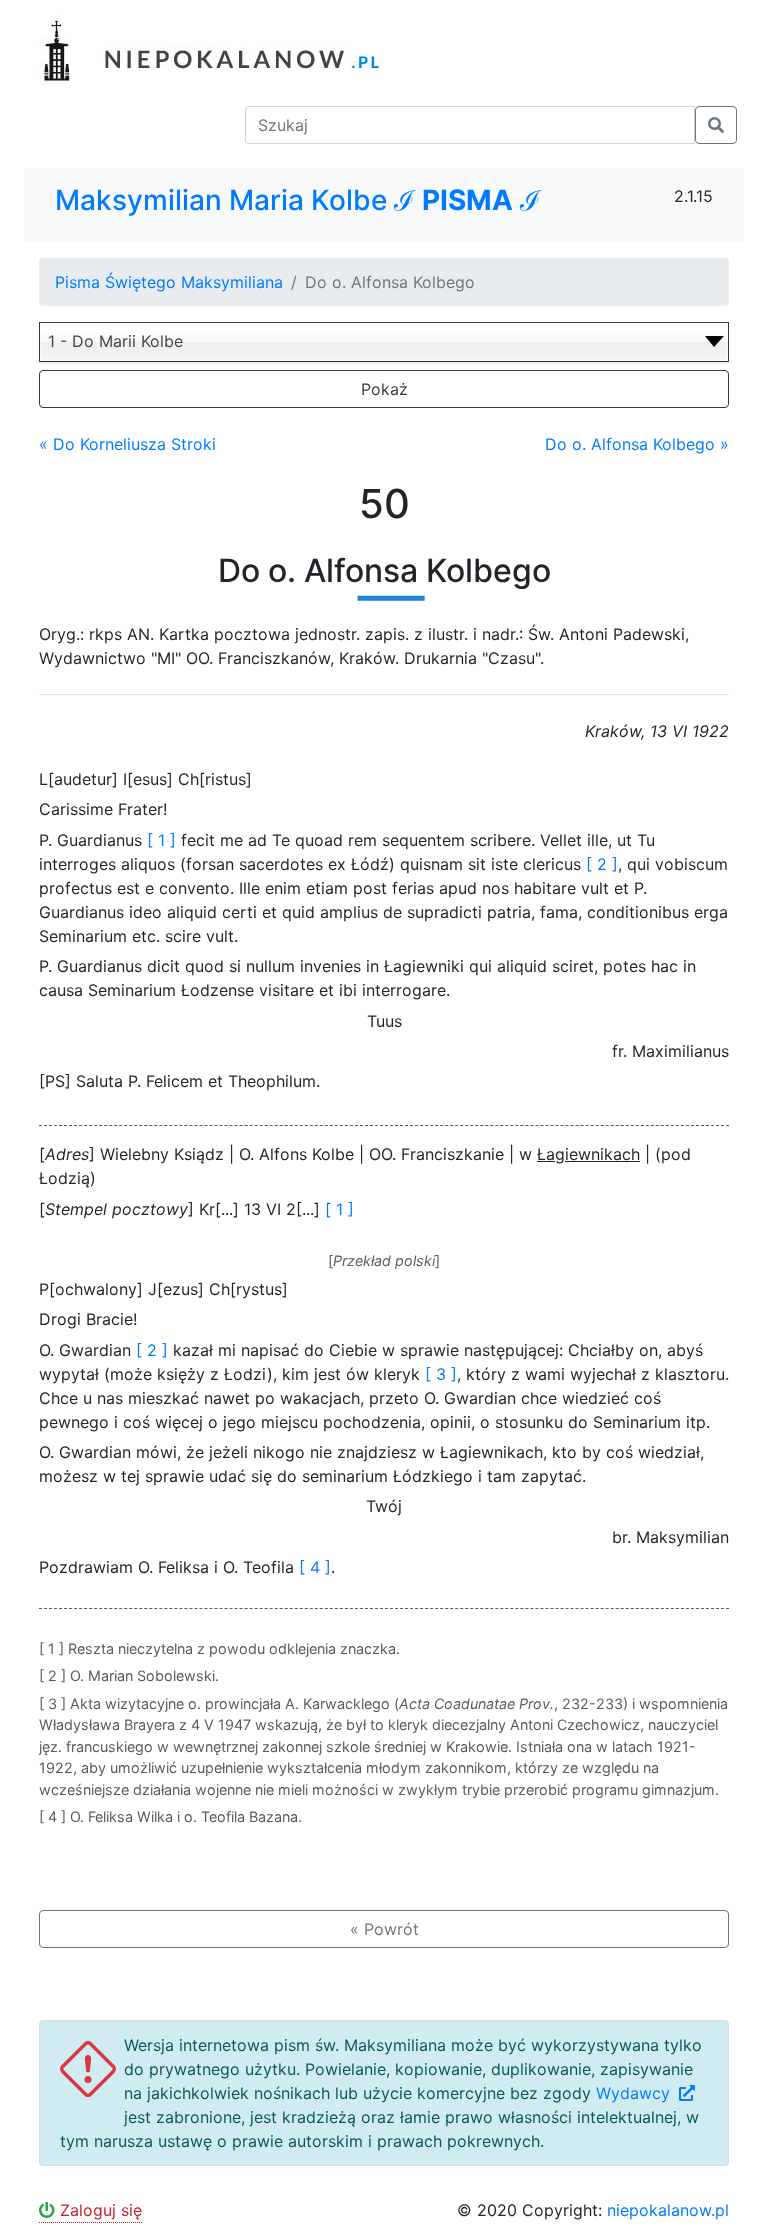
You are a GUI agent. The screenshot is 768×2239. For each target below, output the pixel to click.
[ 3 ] (441, 1374)
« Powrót (384, 1929)
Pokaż (384, 389)
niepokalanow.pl (668, 2210)
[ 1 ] (161, 840)
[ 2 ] (602, 864)
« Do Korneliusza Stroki (127, 444)
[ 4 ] (315, 1567)
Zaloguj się (98, 2210)
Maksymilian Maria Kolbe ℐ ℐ (298, 200)
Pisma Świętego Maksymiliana (169, 282)
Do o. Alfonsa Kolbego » (637, 444)
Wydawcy (635, 2093)
